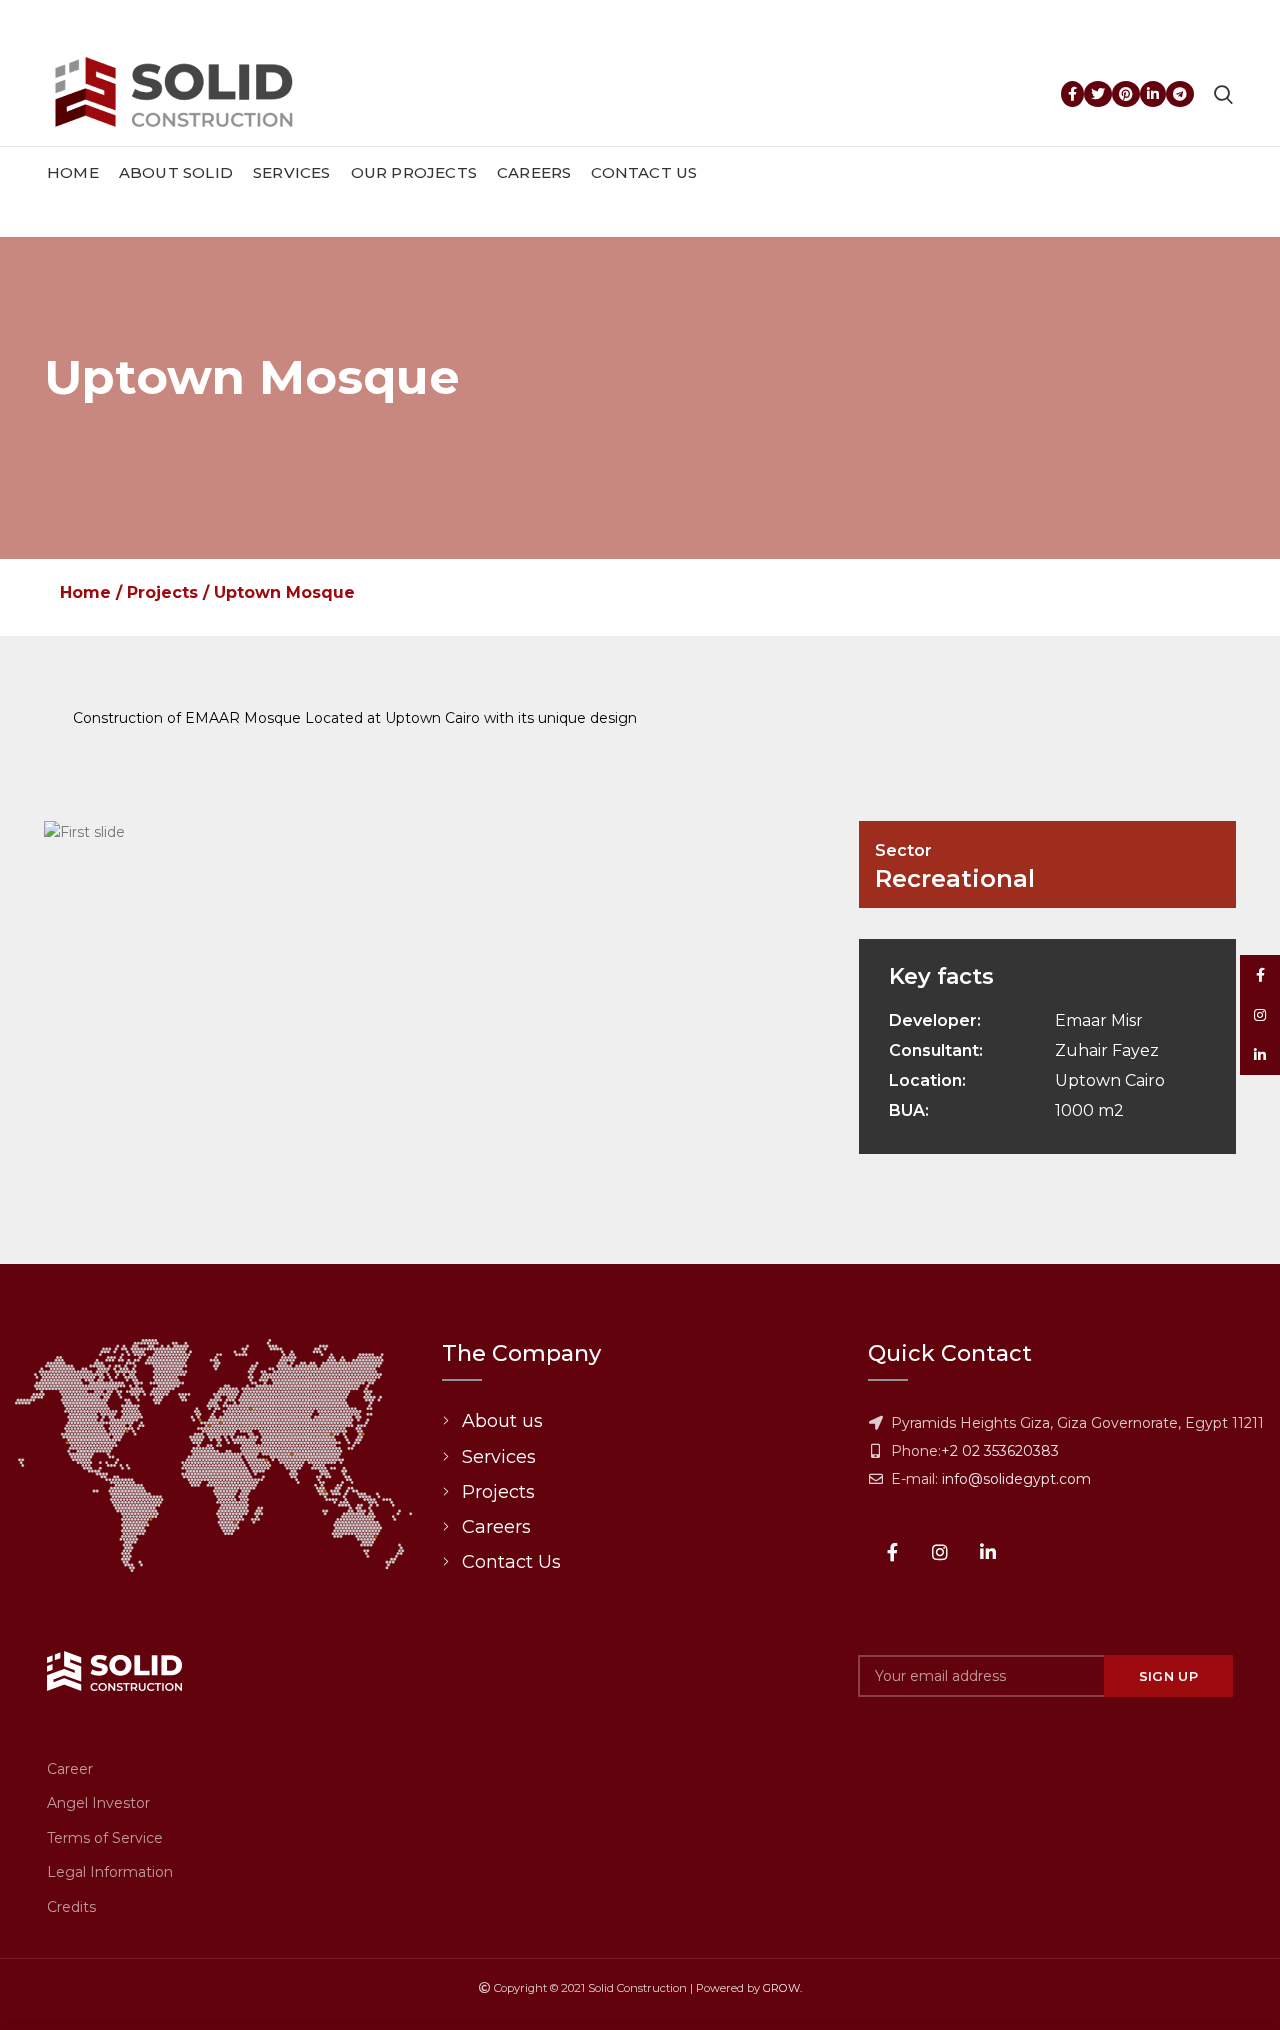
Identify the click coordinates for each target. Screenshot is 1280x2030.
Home (85, 592)
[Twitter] (1098, 94)
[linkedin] (1153, 94)
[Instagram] (940, 1552)
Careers (496, 1527)
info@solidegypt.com (1016, 1479)
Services (499, 1457)
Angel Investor (98, 1803)
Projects (162, 592)
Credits (71, 1907)
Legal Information (110, 1872)
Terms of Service (105, 1838)
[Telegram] (1180, 94)
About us (502, 1421)
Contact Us (511, 1562)
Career (70, 1769)
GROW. (782, 1988)
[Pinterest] (1126, 94)
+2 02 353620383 (1000, 1451)
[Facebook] (1072, 94)
